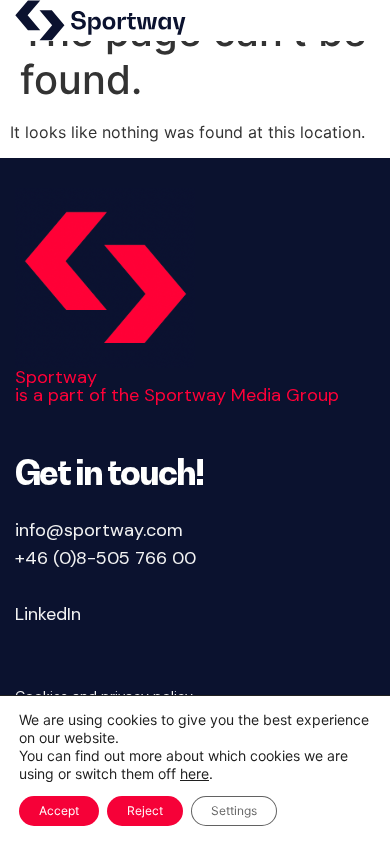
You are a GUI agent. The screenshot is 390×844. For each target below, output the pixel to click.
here (194, 773)
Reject (145, 810)
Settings (234, 810)
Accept (59, 810)
